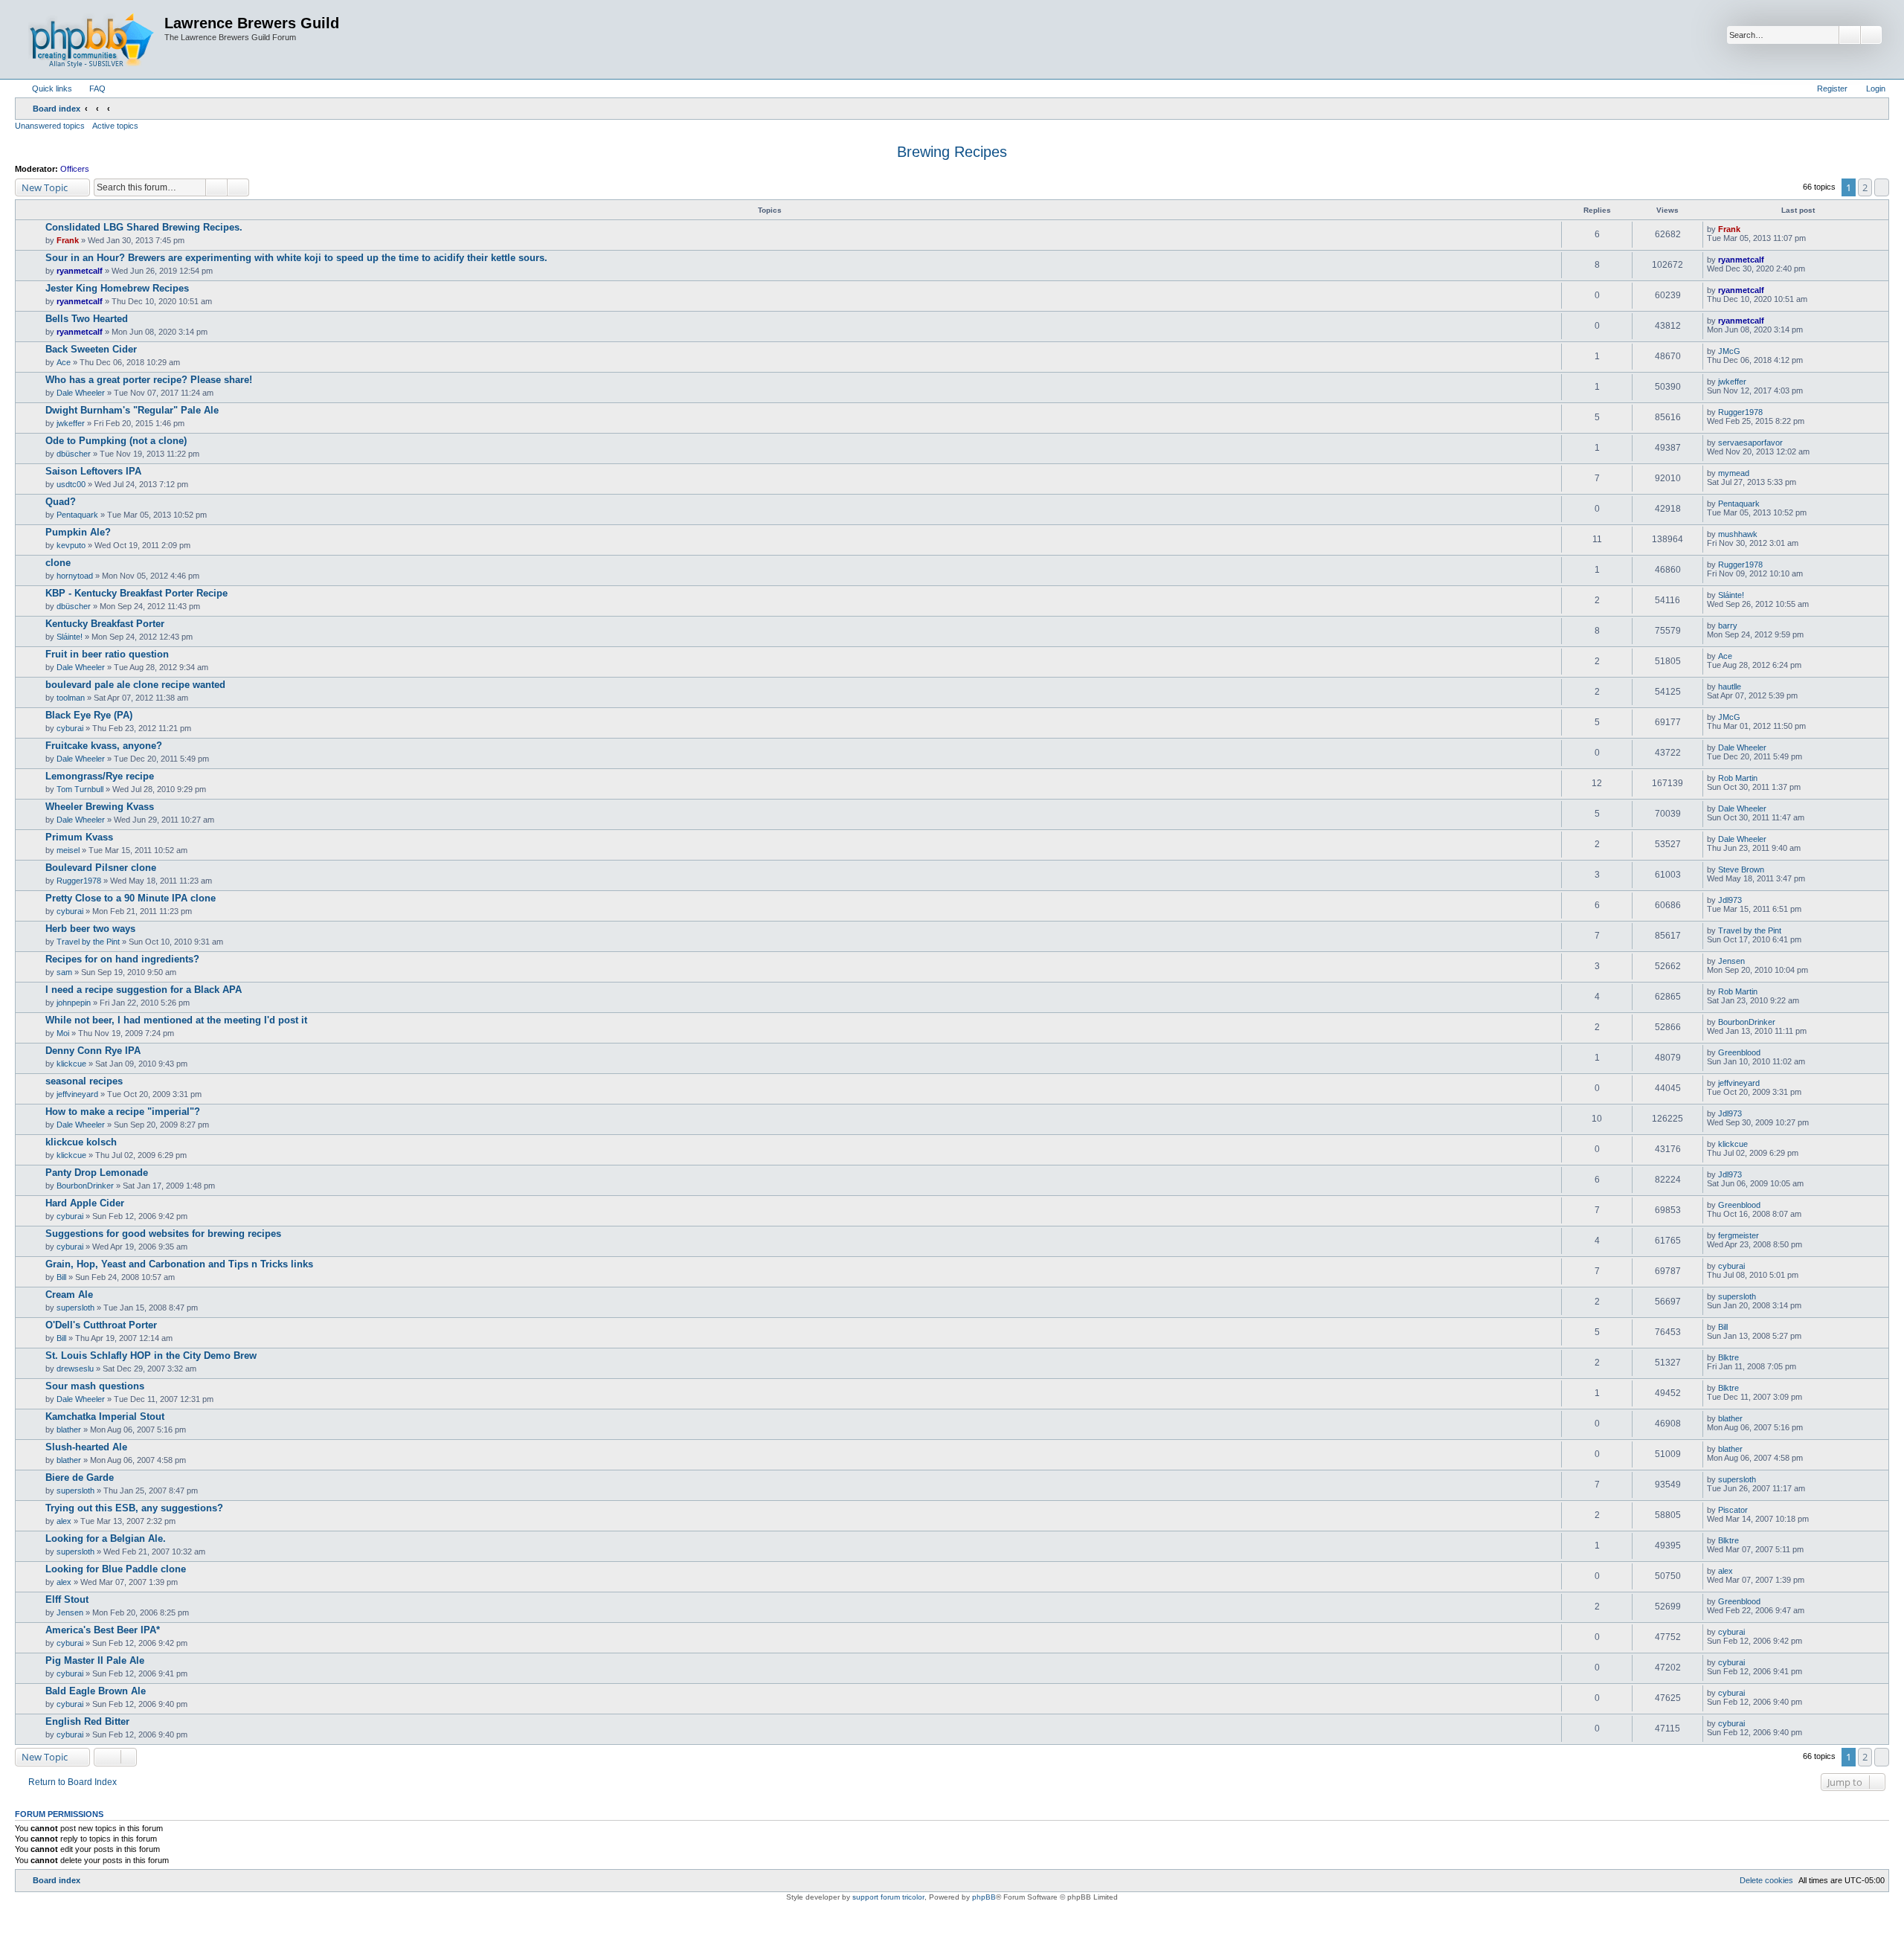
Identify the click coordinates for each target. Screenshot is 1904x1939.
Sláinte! (1731, 595)
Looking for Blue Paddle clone (116, 1569)
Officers (75, 169)
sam (64, 972)
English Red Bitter (87, 1721)
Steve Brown (1741, 869)
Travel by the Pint (88, 942)
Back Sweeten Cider (91, 349)
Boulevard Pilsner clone (101, 868)
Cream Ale (69, 1295)
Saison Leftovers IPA (93, 471)
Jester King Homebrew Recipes (117, 288)
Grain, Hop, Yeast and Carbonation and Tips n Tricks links (179, 1264)
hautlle (1730, 686)
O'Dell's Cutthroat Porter (101, 1325)
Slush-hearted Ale (86, 1447)
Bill (61, 1277)
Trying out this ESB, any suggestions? (134, 1508)
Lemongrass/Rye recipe (100, 776)
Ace (64, 362)
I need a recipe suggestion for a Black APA (144, 990)
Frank (68, 240)
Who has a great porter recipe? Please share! (149, 380)
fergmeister (1739, 1235)
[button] (1882, 187)
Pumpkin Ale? (78, 532)
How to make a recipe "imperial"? (123, 1112)
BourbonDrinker (1747, 1022)
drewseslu (75, 1369)
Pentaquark (77, 515)
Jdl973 (1730, 900)
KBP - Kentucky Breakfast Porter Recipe (136, 593)
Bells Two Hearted (87, 319)
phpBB (984, 1897)
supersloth (75, 1308)
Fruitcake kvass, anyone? (104, 746)
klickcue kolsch (81, 1142)
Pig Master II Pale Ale (95, 1660)
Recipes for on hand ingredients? (122, 959)
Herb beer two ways (90, 929)
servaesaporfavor (1750, 443)
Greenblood (1739, 1052)
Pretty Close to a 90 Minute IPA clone (131, 898)
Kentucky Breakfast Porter (105, 624)
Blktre (1728, 1357)
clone (58, 563)
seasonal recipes (84, 1081)
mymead (1734, 473)
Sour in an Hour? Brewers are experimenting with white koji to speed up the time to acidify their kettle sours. (296, 258)
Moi (63, 1033)
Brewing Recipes (952, 152)
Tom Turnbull (80, 789)
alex (64, 1521)
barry (1728, 626)
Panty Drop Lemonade (97, 1173)
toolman (71, 698)
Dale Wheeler (81, 393)
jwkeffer (1732, 382)
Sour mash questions (95, 1386)
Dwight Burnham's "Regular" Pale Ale (132, 410)
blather (69, 1430)
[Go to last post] (1747, 229)
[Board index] (91, 39)
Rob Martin (1738, 778)
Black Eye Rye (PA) (89, 715)
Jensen (1731, 961)
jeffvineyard (77, 1094)
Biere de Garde (80, 1477)
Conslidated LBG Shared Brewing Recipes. (144, 227)
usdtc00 (71, 484)
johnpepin (74, 1003)
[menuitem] (91, 89)
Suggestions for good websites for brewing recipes (163, 1234)
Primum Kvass (79, 837)
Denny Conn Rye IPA (93, 1051)
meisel (68, 850)
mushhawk (1738, 534)
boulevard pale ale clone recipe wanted (135, 685)
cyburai (70, 728)
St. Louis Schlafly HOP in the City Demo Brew (151, 1356)
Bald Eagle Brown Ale (96, 1691)
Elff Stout (67, 1599)
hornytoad (75, 576)
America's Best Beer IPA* (103, 1630)
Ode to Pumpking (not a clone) (116, 441)
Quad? (61, 502)
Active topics (115, 126)
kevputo (71, 545)
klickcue (71, 1064)
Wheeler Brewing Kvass (100, 807)
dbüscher (74, 454)
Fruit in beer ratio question (107, 654)
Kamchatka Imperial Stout (105, 1417)
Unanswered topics (50, 126)
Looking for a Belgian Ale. (106, 1538)
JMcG (1729, 351)
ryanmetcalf (80, 271)
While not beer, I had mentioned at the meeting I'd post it (176, 1020)
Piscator (1733, 1510)
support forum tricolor (888, 1897)
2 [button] (1865, 187)
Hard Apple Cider (85, 1203)
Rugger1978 (1740, 412)
